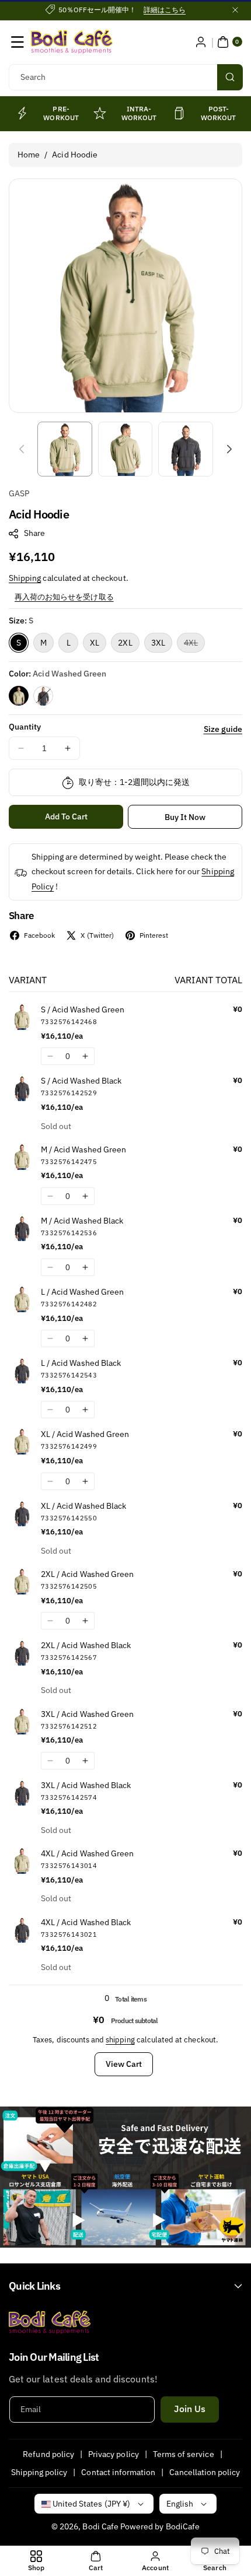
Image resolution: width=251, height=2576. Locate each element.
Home (29, 155)
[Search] (230, 77)
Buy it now (185, 817)
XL (95, 643)
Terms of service (184, 2454)
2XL (125, 643)
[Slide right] (229, 449)
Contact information (118, 2472)
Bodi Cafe (100, 2526)
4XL (194, 645)
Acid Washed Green (19, 696)
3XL (158, 643)
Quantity (25, 727)
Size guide (223, 729)
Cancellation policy (205, 2472)
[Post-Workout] (179, 113)
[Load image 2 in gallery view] (125, 449)
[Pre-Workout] (22, 113)
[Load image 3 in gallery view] (186, 449)
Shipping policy (39, 2472)
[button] (18, 42)
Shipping (25, 578)
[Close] (235, 10)
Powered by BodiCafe (160, 2526)
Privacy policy (114, 2454)
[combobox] (125, 77)
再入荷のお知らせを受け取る (64, 597)
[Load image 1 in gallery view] (65, 449)
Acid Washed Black (43, 696)
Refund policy (48, 2454)
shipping (120, 2040)
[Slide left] (22, 449)
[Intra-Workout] (100, 113)
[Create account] (201, 42)
